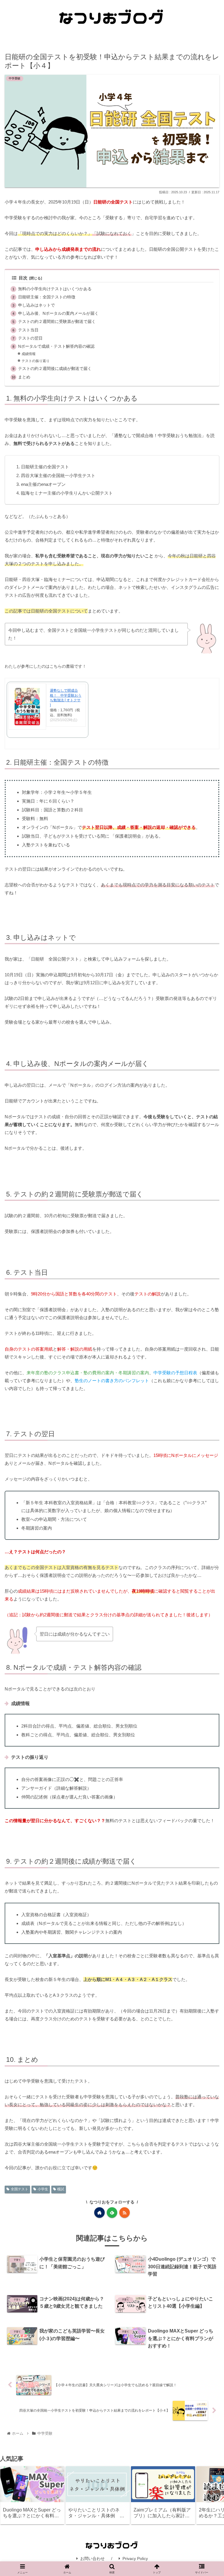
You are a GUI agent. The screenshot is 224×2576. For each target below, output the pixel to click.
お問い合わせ (92, 2558)
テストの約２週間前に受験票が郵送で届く (57, 322)
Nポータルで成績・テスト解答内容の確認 (56, 346)
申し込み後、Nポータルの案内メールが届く (58, 313)
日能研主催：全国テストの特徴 (47, 297)
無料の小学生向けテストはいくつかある (55, 289)
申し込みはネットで (36, 305)
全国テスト (20, 2189)
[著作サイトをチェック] (99, 2213)
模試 (61, 2189)
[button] (213, 2495)
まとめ (24, 377)
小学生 (43, 2189)
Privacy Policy (135, 2558)
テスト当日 (28, 330)
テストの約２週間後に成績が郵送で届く (55, 369)
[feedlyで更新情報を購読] (112, 2213)
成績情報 (29, 354)
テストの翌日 (30, 338)
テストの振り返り (36, 361)
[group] (32, 2495)
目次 (23, 278)
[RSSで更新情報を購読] (125, 2213)
